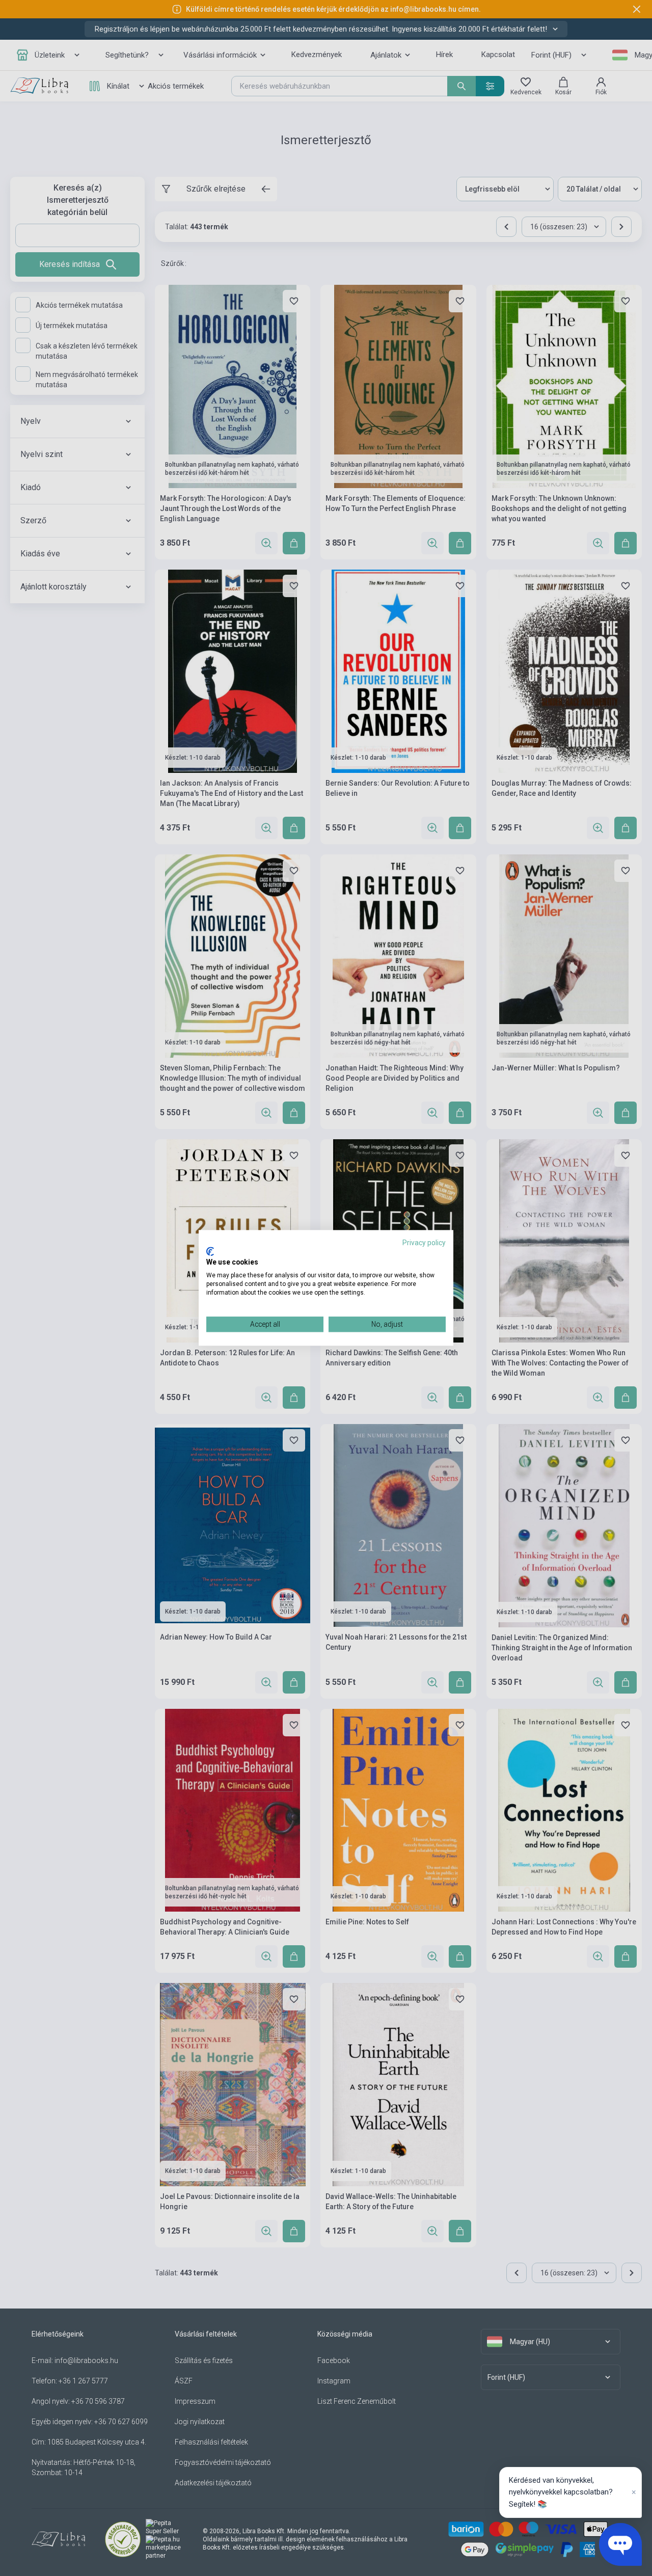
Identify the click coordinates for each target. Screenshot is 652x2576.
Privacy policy (424, 1243)
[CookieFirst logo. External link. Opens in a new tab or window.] (210, 1251)
